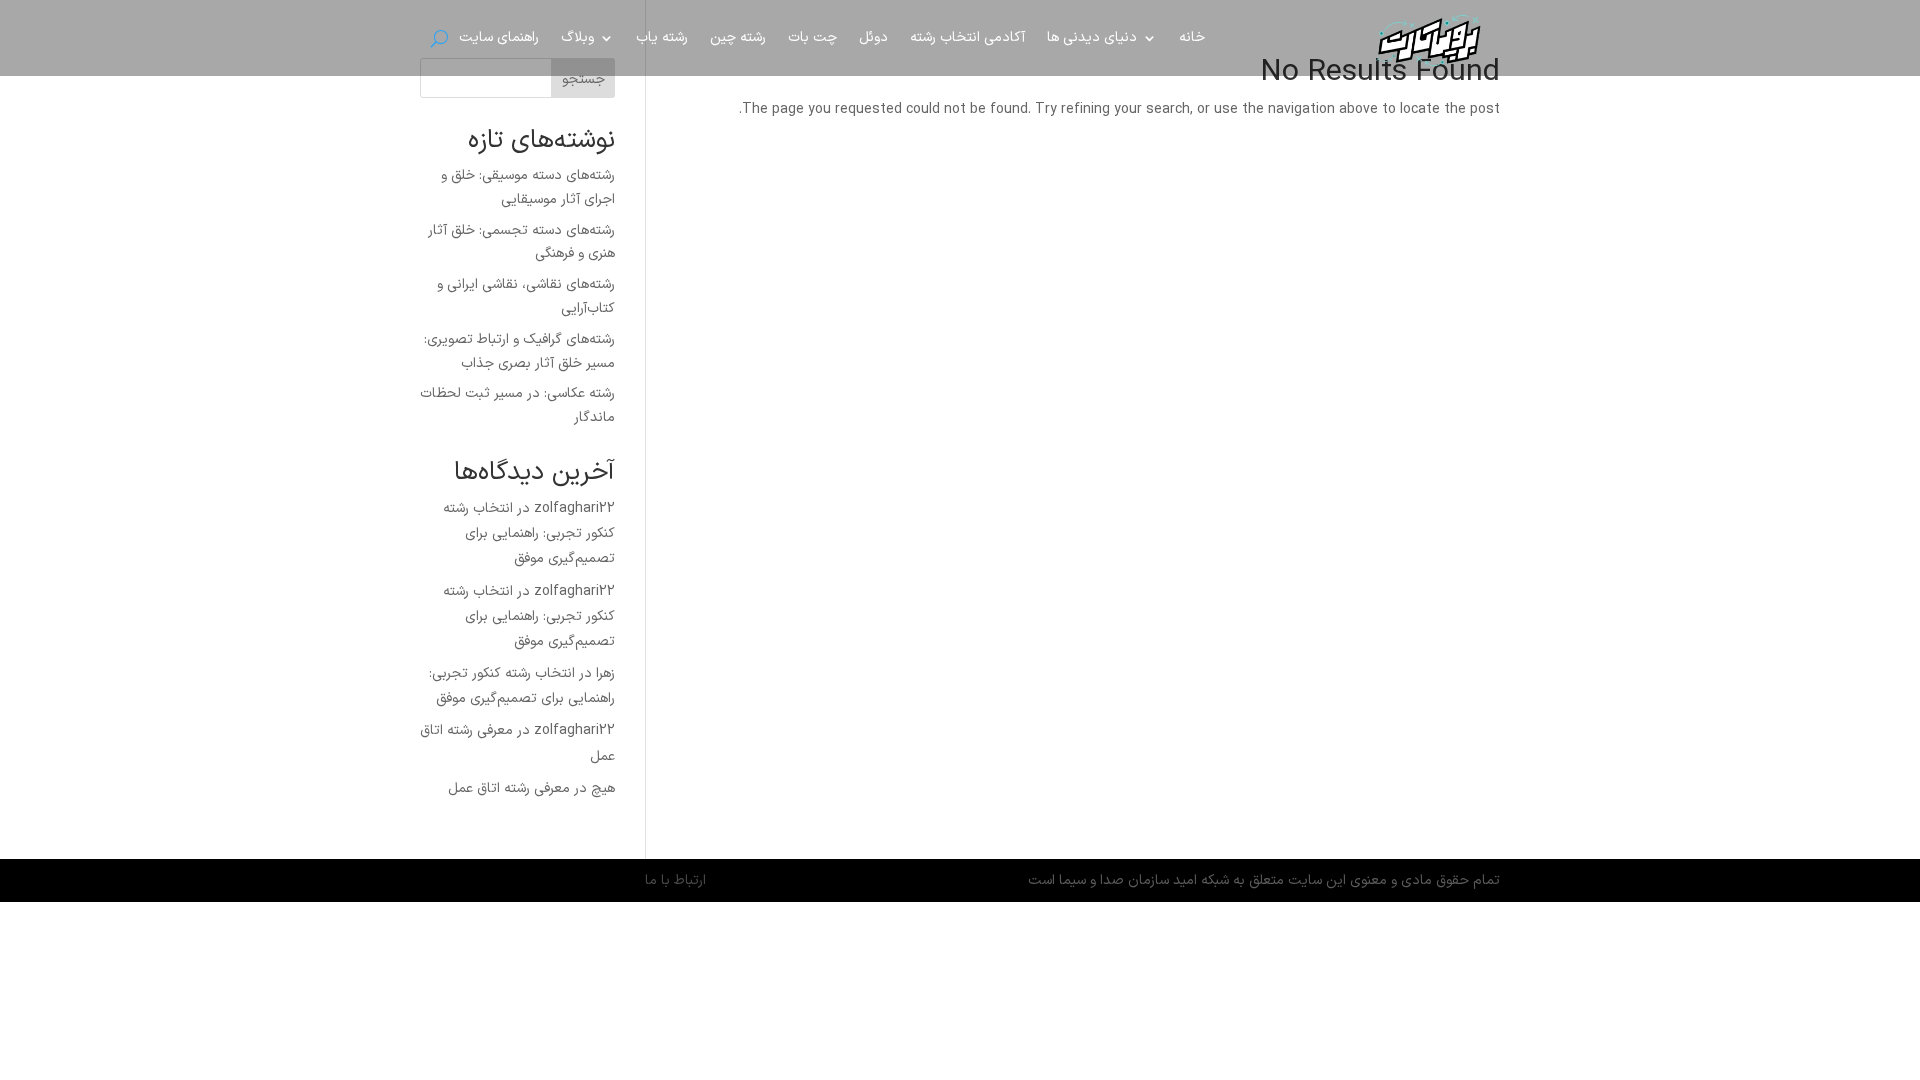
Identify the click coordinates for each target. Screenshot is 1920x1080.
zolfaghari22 (574, 508)
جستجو (583, 79)
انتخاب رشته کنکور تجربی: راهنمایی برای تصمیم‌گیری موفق (529, 533)
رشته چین (738, 37)
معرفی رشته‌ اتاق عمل (509, 788)
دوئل (873, 37)
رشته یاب (662, 37)
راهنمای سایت (499, 37)
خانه (1192, 37)
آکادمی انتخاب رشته (967, 37)
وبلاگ (577, 37)
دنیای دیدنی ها (1092, 37)
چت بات (812, 37)
